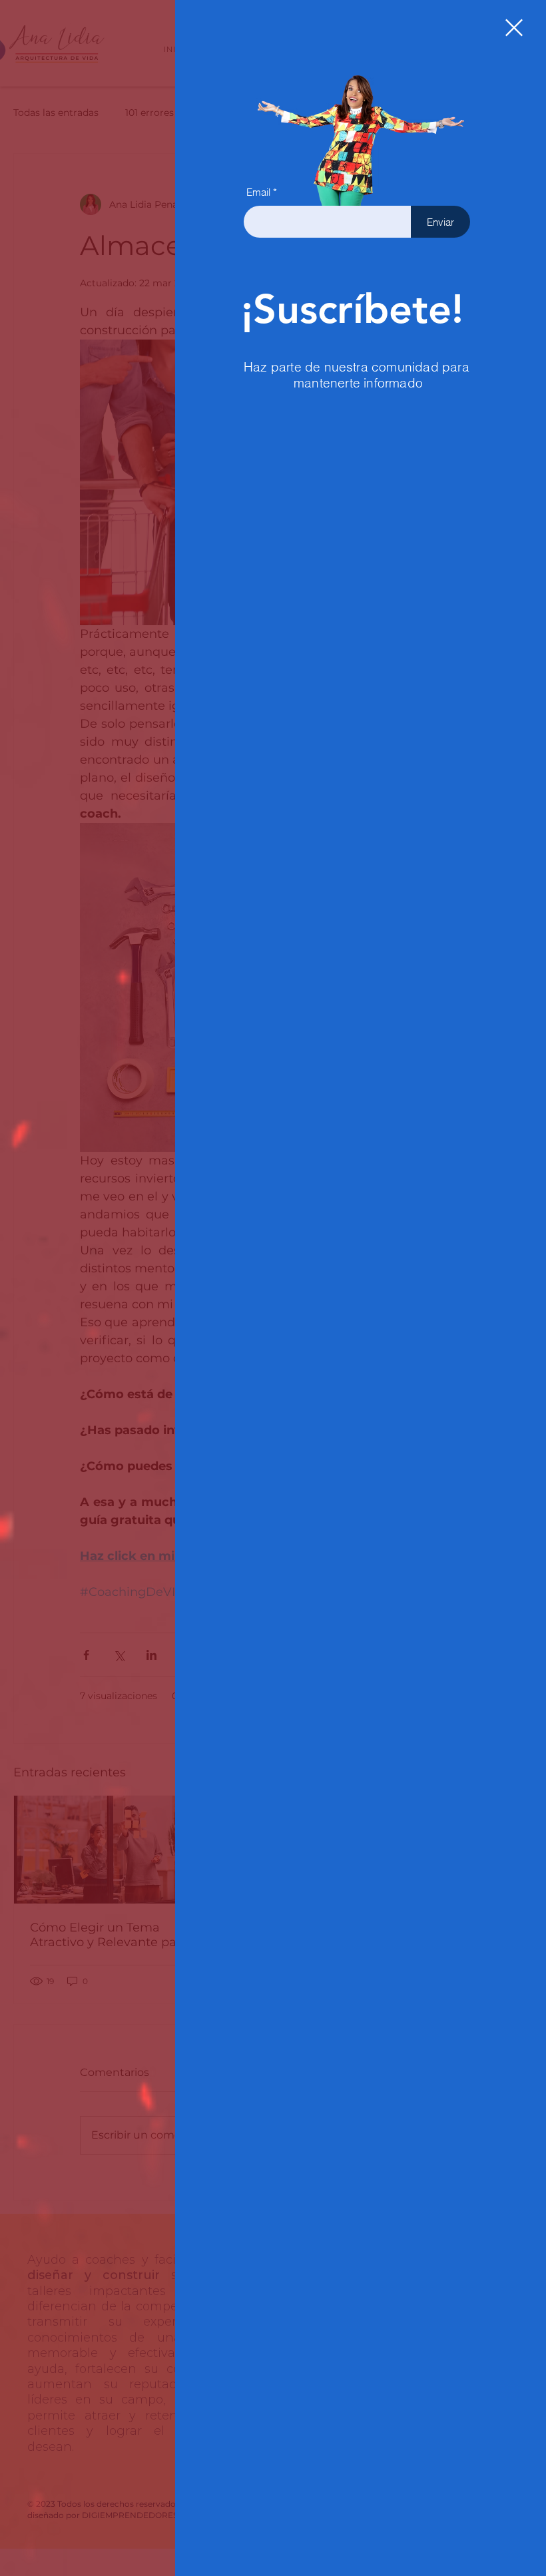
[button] (514, 28)
